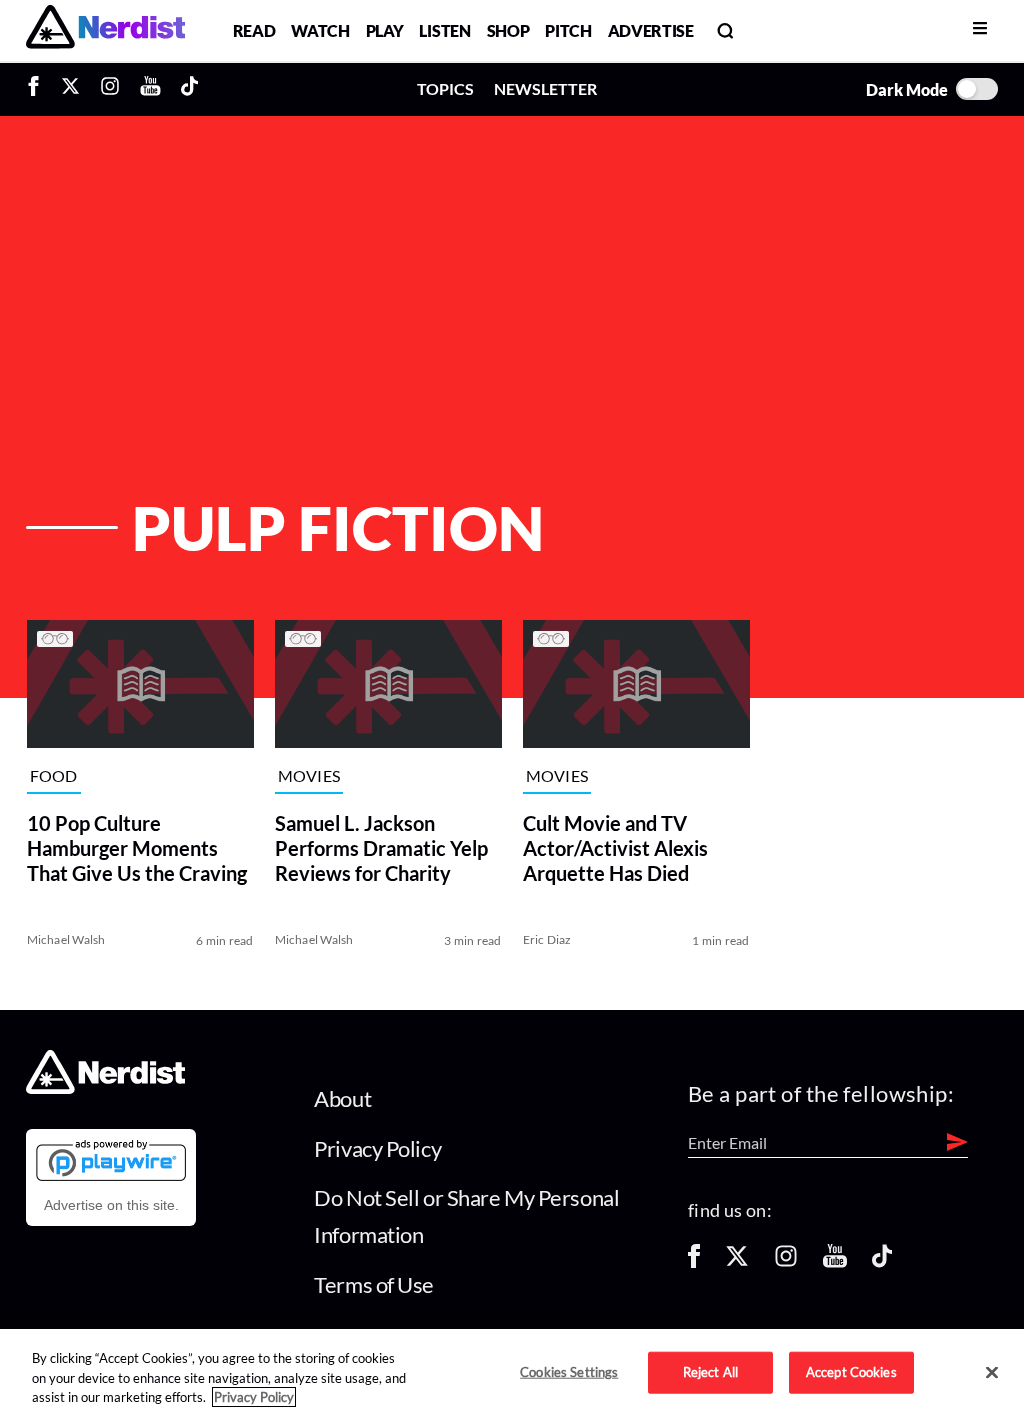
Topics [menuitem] (445, 88)
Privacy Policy (377, 1148)
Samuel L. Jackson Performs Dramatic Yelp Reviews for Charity (380, 848)
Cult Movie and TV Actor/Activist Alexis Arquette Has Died (614, 848)
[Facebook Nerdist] (38, 89)
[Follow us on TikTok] (882, 1262)
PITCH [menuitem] (568, 30)
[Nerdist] (105, 30)
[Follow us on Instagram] (786, 1262)
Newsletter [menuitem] (545, 88)
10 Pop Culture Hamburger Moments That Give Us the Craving (136, 848)
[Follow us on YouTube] (835, 1262)
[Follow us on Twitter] (737, 1262)
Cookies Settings (569, 1372)
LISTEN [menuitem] (444, 30)
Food (53, 775)
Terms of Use (374, 1284)
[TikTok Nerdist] (189, 89)
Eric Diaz (546, 939)
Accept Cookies (851, 1372)
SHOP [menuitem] (508, 30)
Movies (308, 775)
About (342, 1098)
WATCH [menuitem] (320, 30)
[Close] (992, 1373)
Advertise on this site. (111, 1205)
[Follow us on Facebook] (694, 1262)
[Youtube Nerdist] (150, 89)
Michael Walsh (65, 939)
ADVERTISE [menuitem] (651, 30)
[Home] (105, 1088)
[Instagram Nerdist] (110, 89)
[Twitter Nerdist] (70, 89)
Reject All (710, 1372)
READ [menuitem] (254, 30)
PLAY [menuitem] (385, 30)
